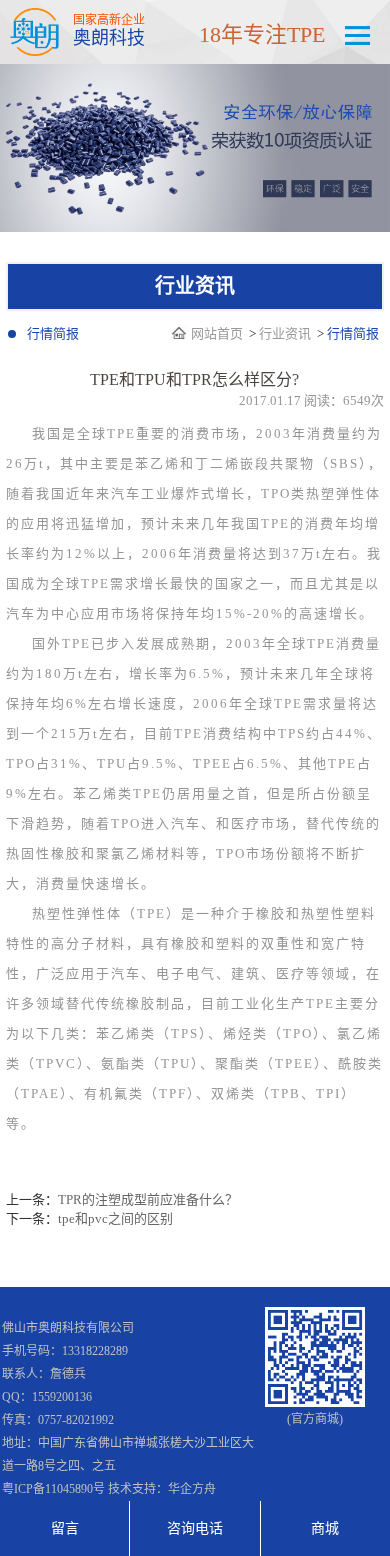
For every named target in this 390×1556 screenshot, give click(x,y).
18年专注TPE (262, 34)
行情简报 (53, 333)
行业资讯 (285, 333)
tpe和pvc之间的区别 (115, 1218)
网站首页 (218, 333)
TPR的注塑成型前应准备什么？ (148, 1199)
